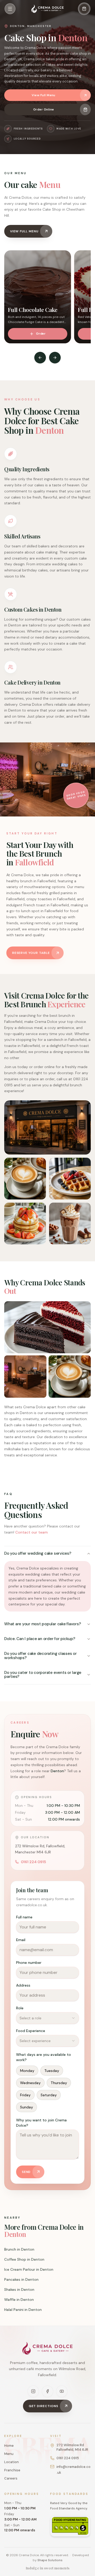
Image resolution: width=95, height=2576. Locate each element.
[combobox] (47, 2018)
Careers (11, 2478)
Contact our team (32, 1532)
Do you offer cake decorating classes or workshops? (41, 1656)
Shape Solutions (50, 2560)
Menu (9, 2454)
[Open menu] (10, 9)
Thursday (59, 2083)
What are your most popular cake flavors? (42, 1624)
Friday (25, 2095)
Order (41, 334)
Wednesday (30, 2083)
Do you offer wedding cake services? (38, 1553)
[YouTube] (62, 2391)
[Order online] (84, 9)
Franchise (12, 2470)
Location (11, 2462)
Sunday (27, 2107)
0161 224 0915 (33, 1862)
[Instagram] (33, 2391)
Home (9, 2446)
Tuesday (52, 2071)
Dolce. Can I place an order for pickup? (40, 1639)
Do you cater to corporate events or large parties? (43, 1675)
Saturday (49, 2095)
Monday (27, 2071)
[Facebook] (47, 2391)
